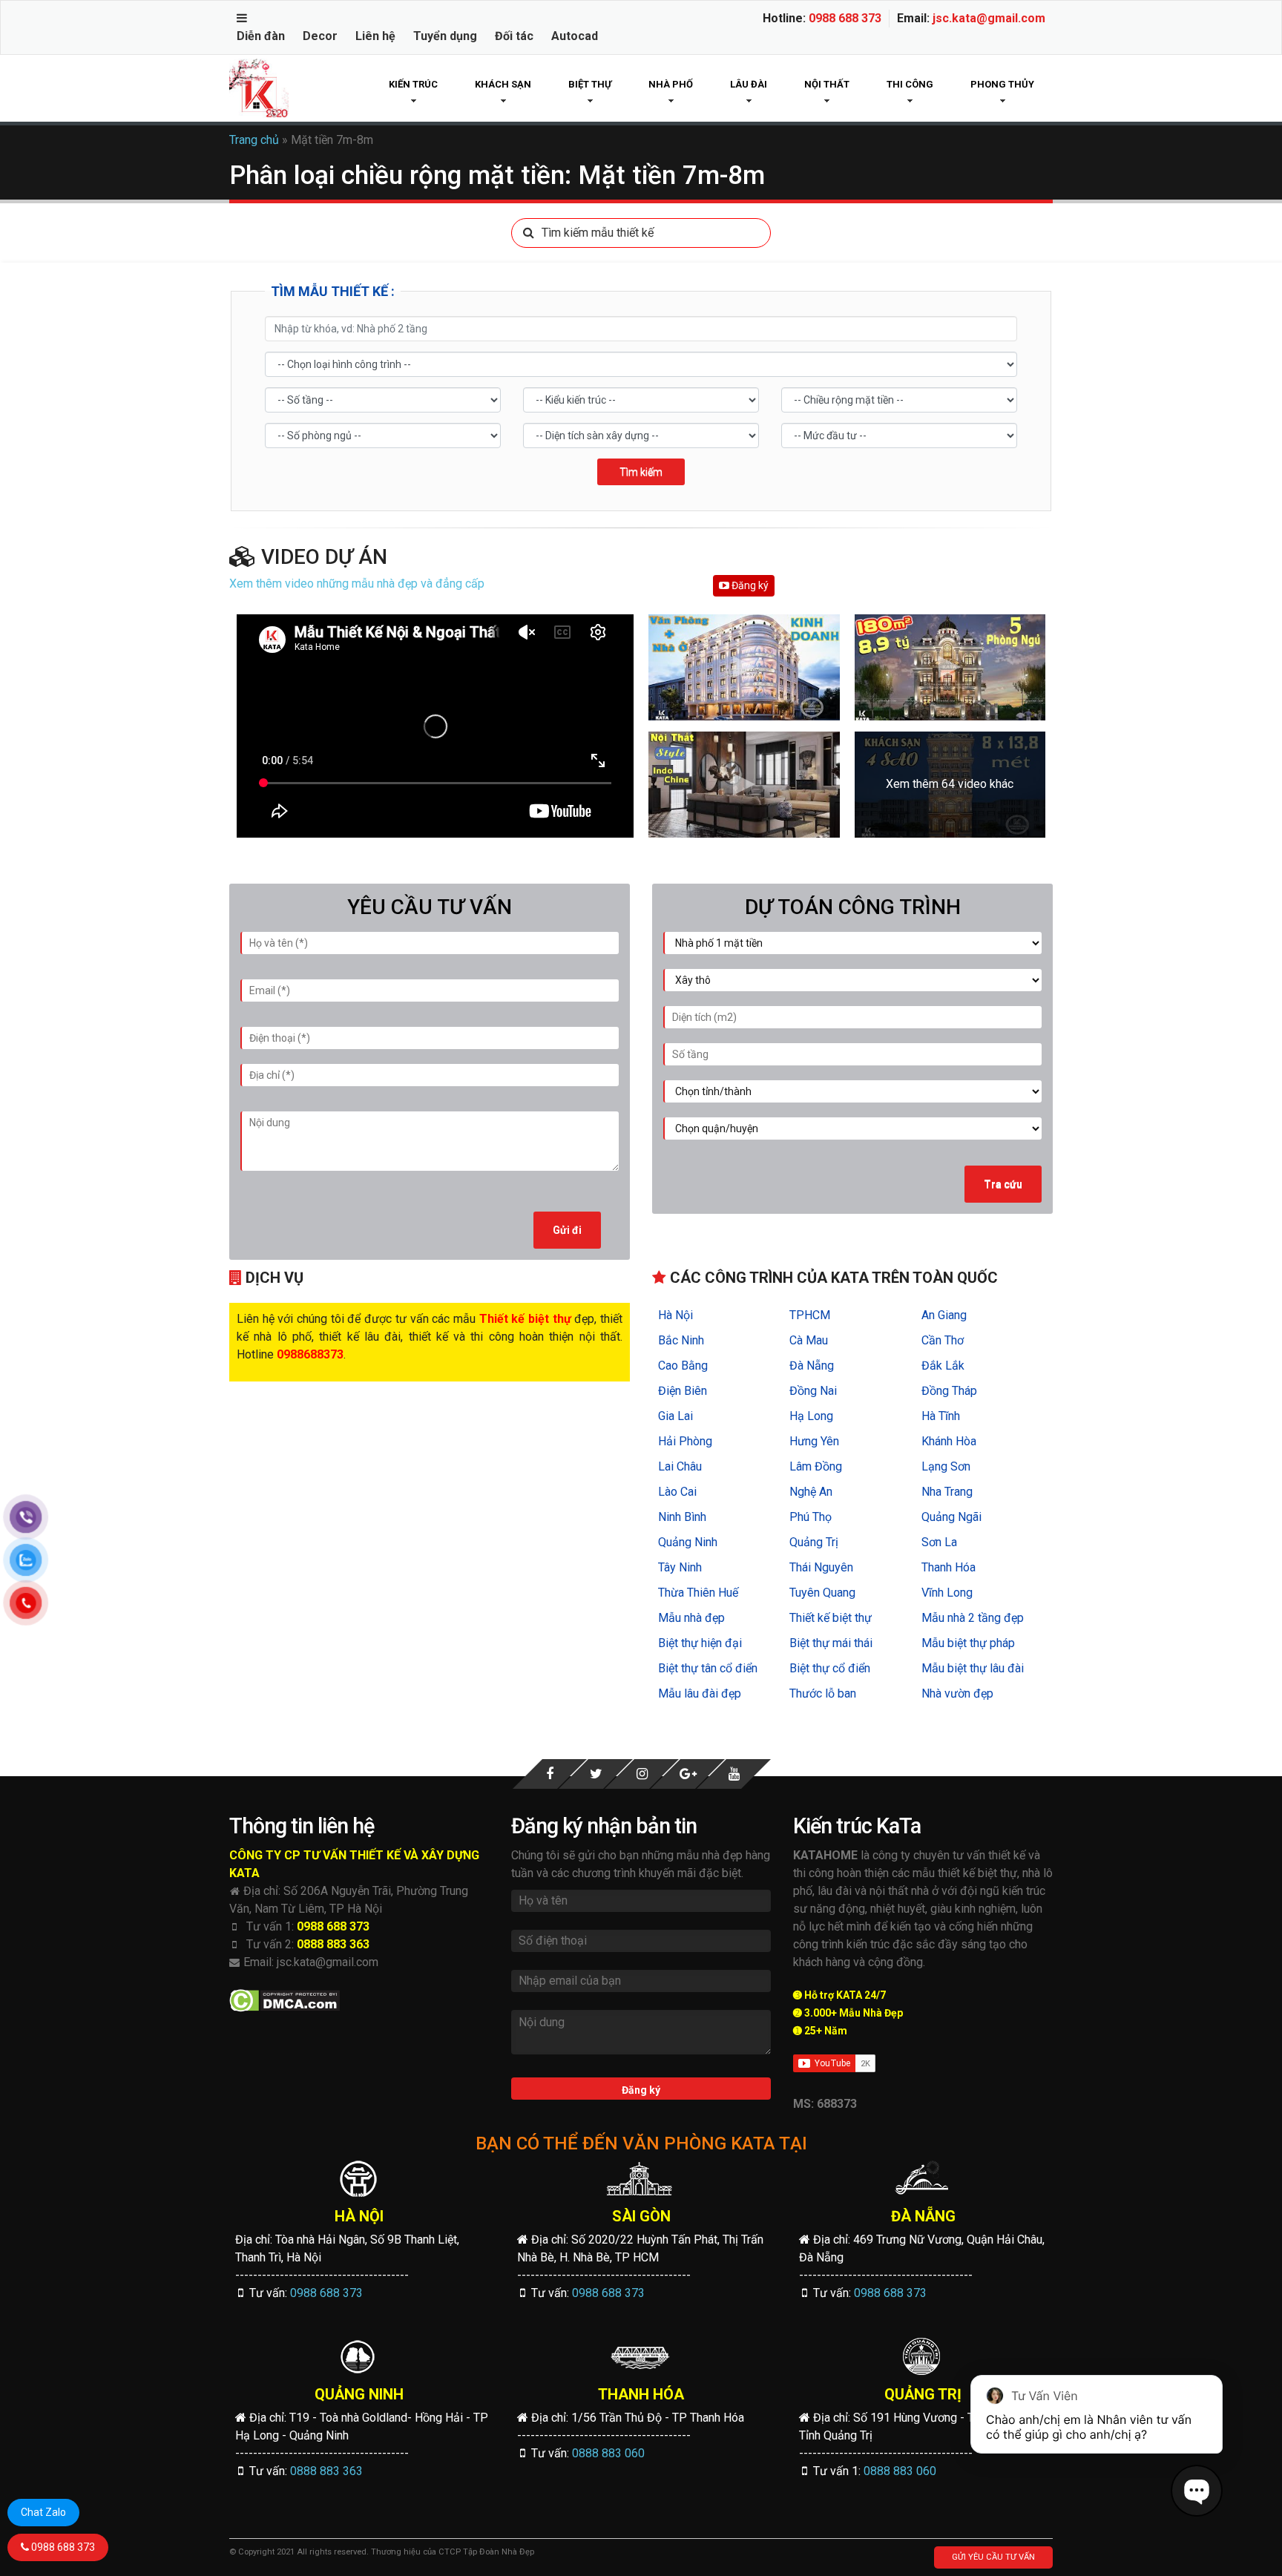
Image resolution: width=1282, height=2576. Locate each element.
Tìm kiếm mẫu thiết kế (598, 233)
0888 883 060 (608, 2453)
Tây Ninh (680, 1567)
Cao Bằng (683, 1366)
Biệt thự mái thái (831, 1643)
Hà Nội (675, 1315)
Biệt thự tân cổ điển (708, 1668)
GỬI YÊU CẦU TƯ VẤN (993, 2557)
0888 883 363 (333, 1944)
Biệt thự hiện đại (700, 1643)
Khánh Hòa (949, 1441)
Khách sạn (503, 84)
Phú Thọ (811, 1517)
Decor (320, 36)
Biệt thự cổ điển (830, 1668)
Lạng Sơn (946, 1466)
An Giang (944, 1315)
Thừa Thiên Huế (698, 1593)
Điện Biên (683, 1391)
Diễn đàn (261, 36)
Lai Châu (680, 1466)
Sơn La (939, 1542)
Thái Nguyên (821, 1567)
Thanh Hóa (949, 1567)
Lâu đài (749, 84)
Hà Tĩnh (941, 1416)
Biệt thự (590, 84)
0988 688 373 (845, 18)
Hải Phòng (685, 1441)
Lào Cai (677, 1492)
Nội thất (827, 84)
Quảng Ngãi (951, 1517)
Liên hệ (375, 36)
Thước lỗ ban (823, 1693)
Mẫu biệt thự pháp (968, 1643)
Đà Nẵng (812, 1366)
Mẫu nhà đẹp (691, 1618)
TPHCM (810, 1315)
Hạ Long (811, 1416)
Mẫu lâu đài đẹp (700, 1693)
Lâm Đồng (816, 1466)
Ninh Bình (682, 1517)
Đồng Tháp (949, 1391)
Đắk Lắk (943, 1366)
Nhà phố (671, 84)
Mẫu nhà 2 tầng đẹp (973, 1618)
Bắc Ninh (681, 1340)
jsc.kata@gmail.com (989, 18)
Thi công (910, 84)
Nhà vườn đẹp (957, 1693)
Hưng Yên (814, 1441)
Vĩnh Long (947, 1593)
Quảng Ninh (688, 1542)
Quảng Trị (814, 1542)
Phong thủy (1002, 84)
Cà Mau (809, 1340)
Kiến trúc (413, 84)
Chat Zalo (43, 2512)
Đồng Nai (813, 1391)
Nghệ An (811, 1492)
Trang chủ (254, 140)
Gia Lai (675, 1416)
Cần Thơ (943, 1340)
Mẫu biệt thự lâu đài (973, 1668)
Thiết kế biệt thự (831, 1618)
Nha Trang (947, 1492)
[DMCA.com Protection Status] (285, 2001)
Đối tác (514, 36)
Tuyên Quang (822, 1593)
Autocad (575, 36)
